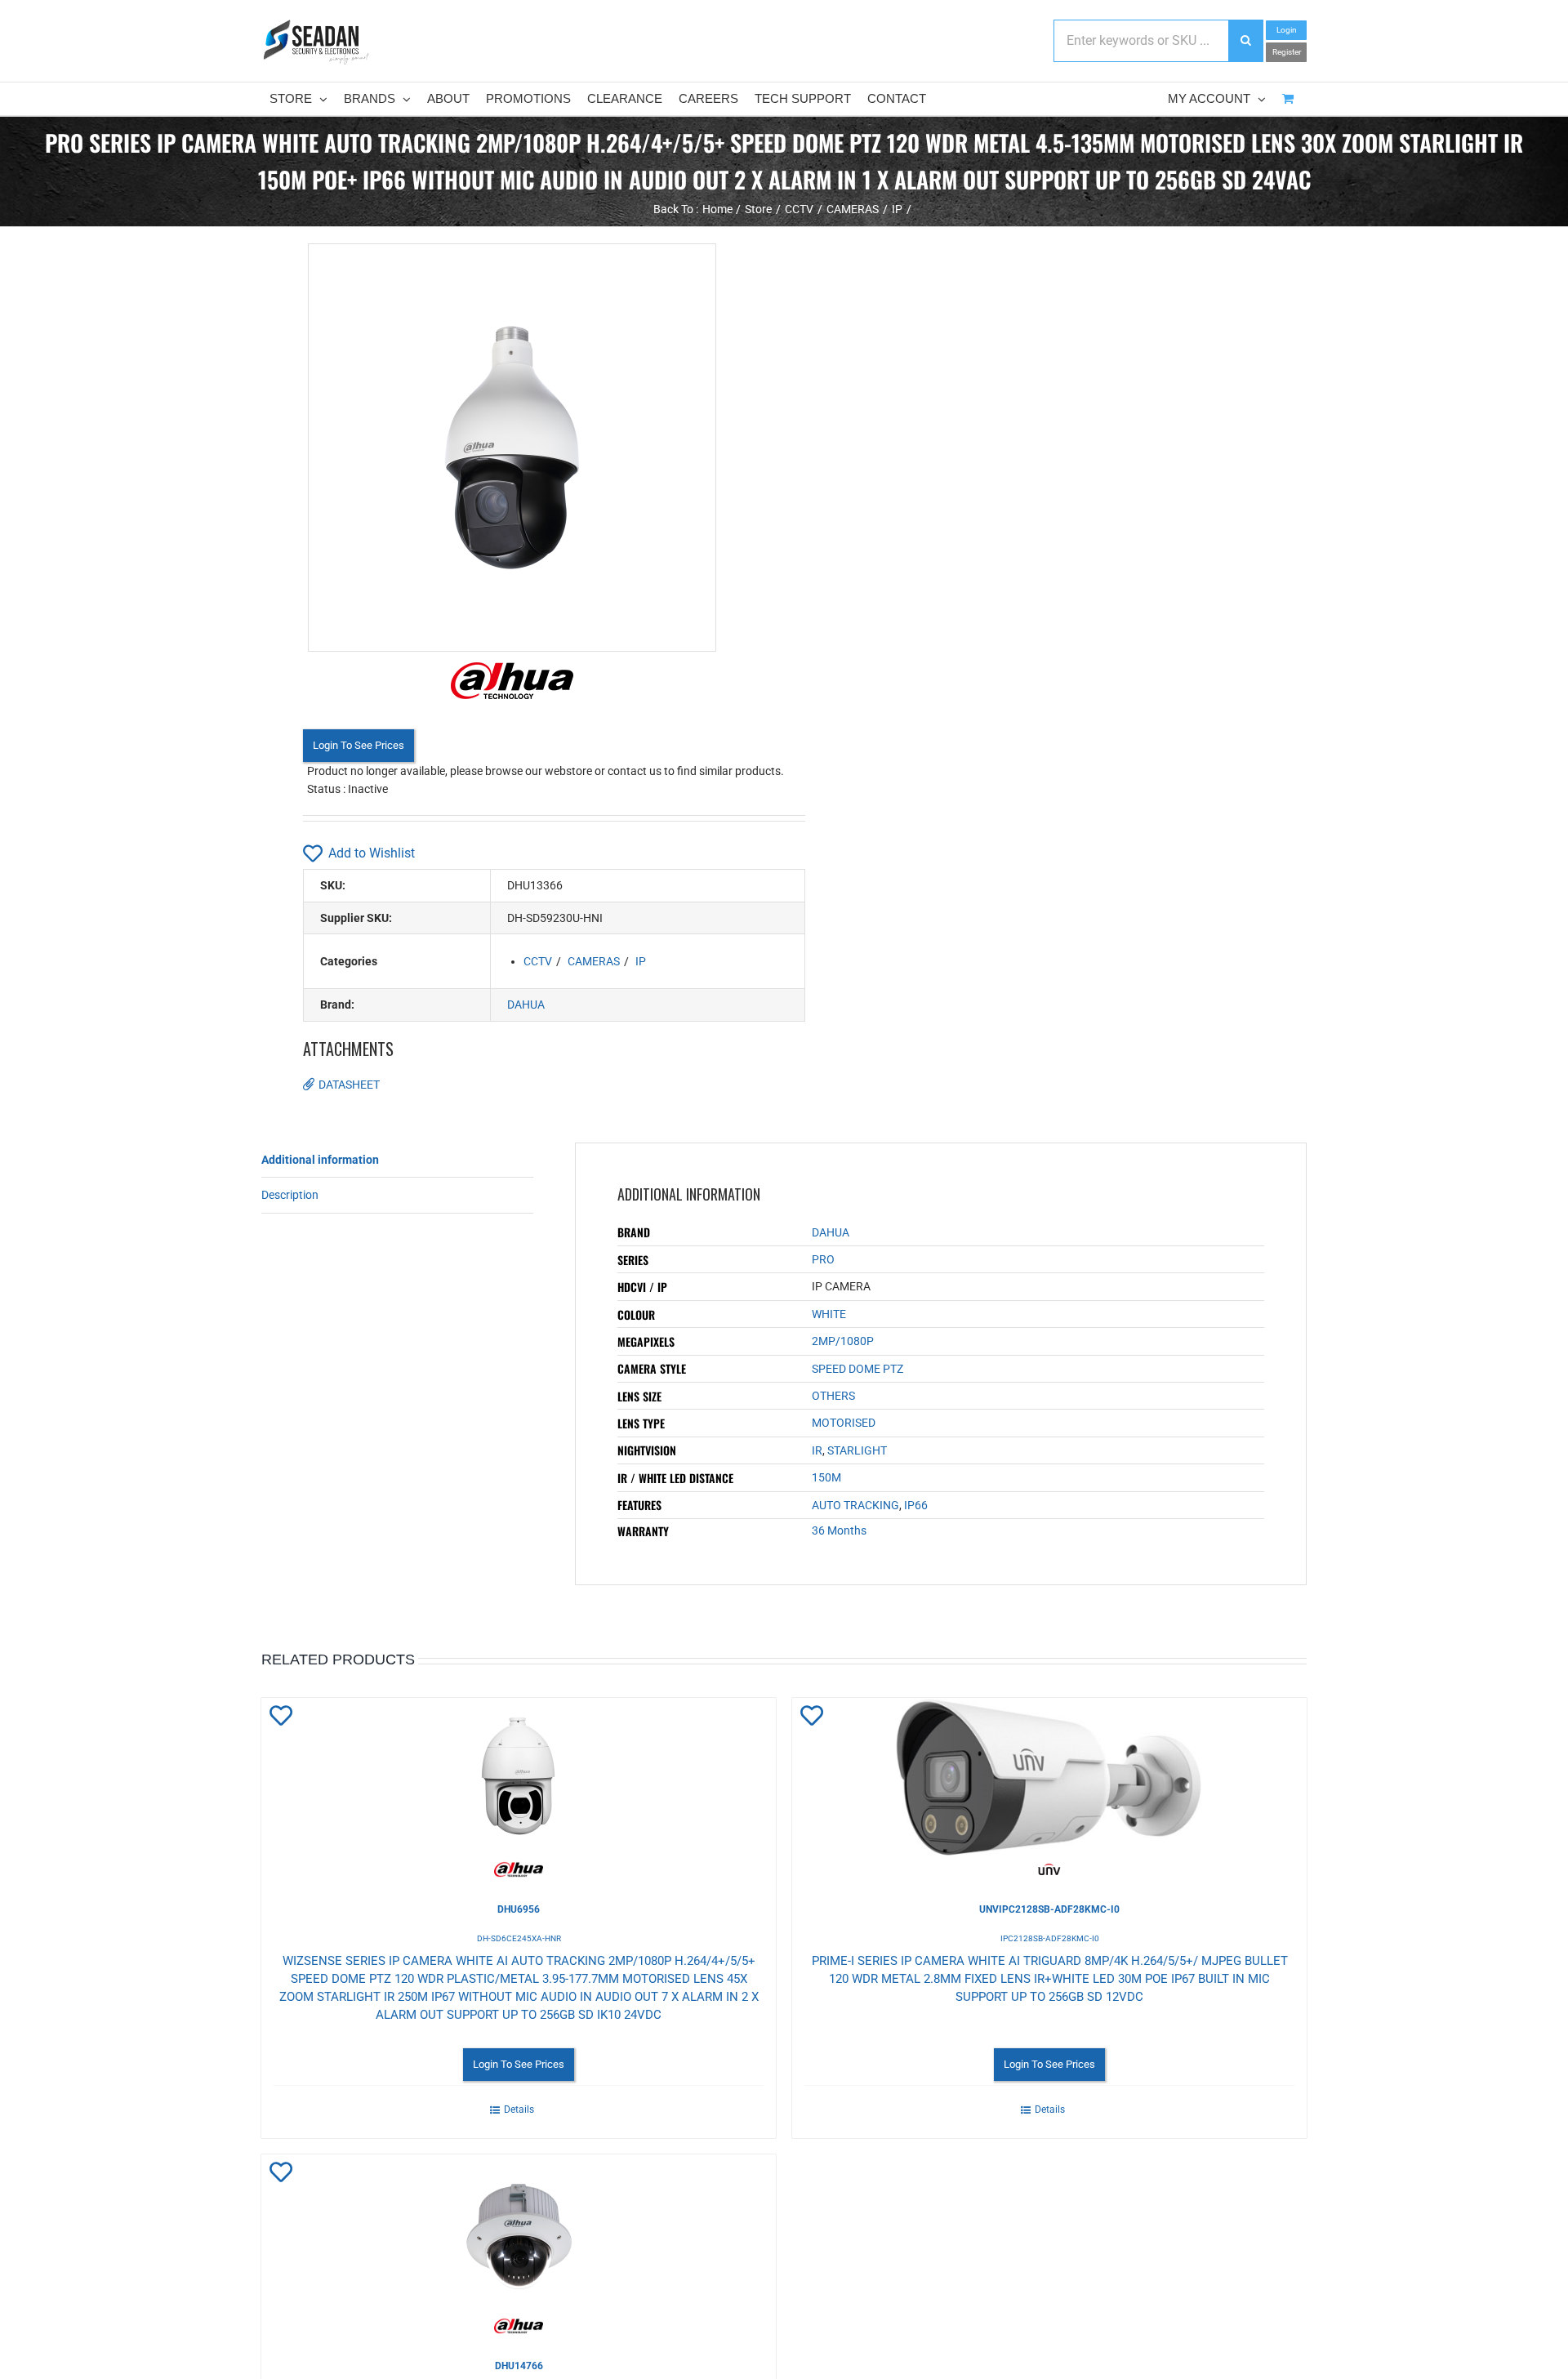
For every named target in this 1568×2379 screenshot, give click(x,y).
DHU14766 (519, 2366)
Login (1287, 30)
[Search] (1245, 41)
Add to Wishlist (372, 853)
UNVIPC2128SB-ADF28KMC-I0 (1049, 1909)
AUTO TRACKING (855, 1505)
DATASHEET (349, 1085)
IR (817, 1450)
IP (641, 961)
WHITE (829, 1314)
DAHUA (526, 1005)
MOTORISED (844, 1423)
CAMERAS (594, 961)
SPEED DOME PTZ (857, 1369)
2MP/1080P (843, 1341)
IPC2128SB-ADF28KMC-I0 (1050, 1938)
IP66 (916, 1505)
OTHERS (833, 1396)
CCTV (538, 961)
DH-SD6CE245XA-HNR (519, 1938)
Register (1287, 52)
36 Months (839, 1530)
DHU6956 (519, 1909)
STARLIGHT (857, 1450)
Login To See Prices (359, 745)
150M (826, 1477)
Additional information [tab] (320, 1160)
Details (519, 2109)
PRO (823, 1259)
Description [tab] (290, 1195)
